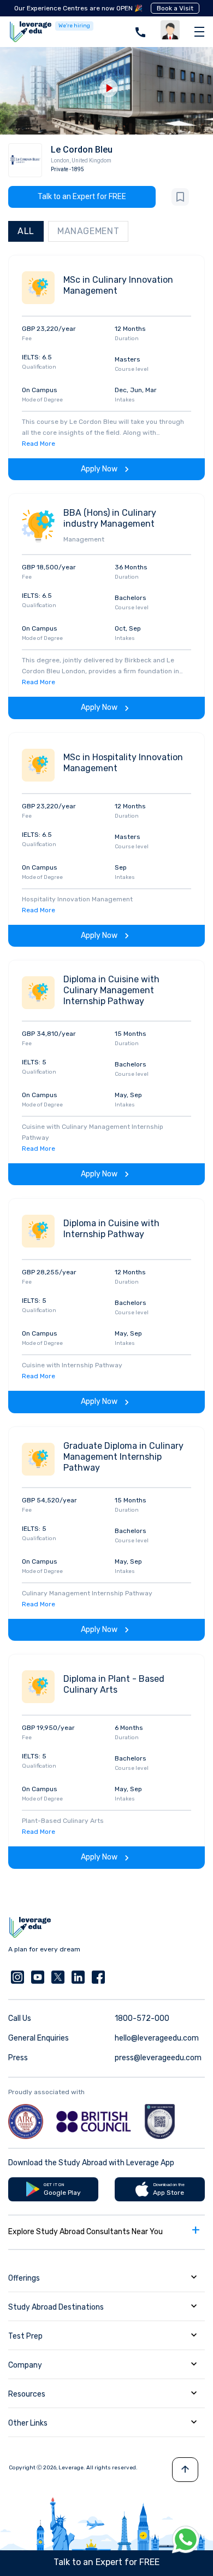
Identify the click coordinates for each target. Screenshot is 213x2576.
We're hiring (74, 26)
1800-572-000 (142, 2018)
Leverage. (72, 2468)
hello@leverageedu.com (157, 2038)
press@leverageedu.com (158, 2058)
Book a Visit (175, 8)
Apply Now (99, 469)
